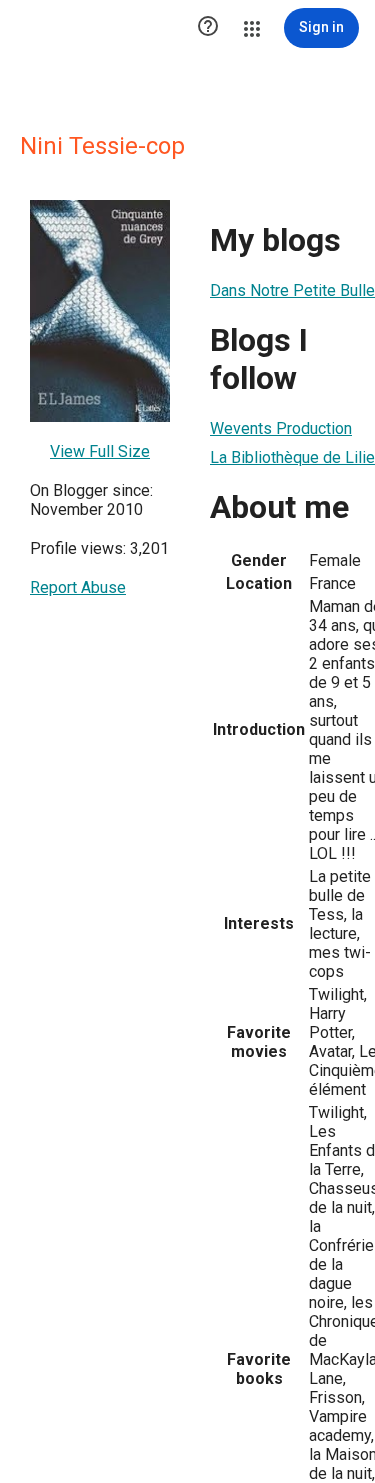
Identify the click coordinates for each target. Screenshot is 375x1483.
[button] (208, 28)
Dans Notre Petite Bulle (292, 290)
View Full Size (100, 451)
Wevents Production (281, 428)
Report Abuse (78, 587)
